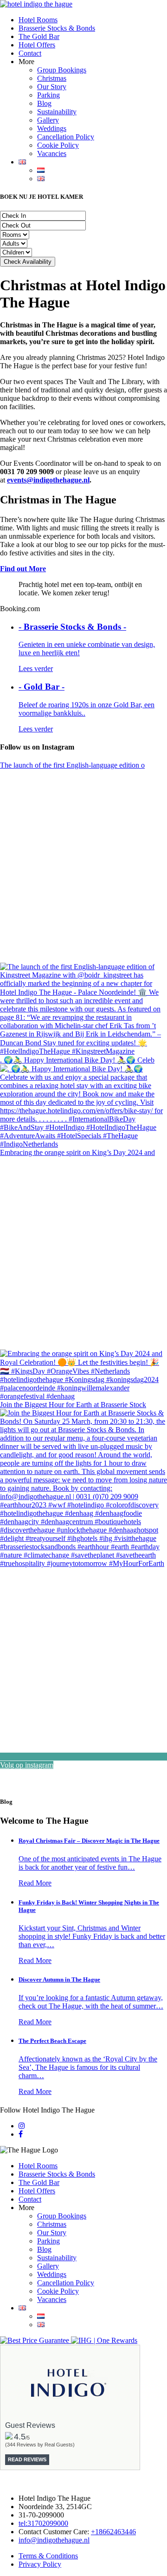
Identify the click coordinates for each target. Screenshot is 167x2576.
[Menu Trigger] (155, 14)
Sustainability (57, 112)
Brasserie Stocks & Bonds (57, 28)
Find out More (23, 569)
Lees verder (36, 668)
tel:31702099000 (43, 2523)
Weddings (52, 128)
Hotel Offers (37, 45)
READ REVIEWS (27, 2459)
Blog (44, 103)
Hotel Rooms (38, 20)
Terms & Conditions (48, 2556)
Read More (35, 1883)
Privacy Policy (40, 2564)
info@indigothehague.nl (54, 2540)
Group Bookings (62, 70)
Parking (48, 95)
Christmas (52, 78)
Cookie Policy (58, 145)
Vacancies (52, 153)
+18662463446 (113, 2532)
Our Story (52, 87)
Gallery (48, 120)
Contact (30, 53)
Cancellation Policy (66, 137)
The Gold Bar (39, 36)
